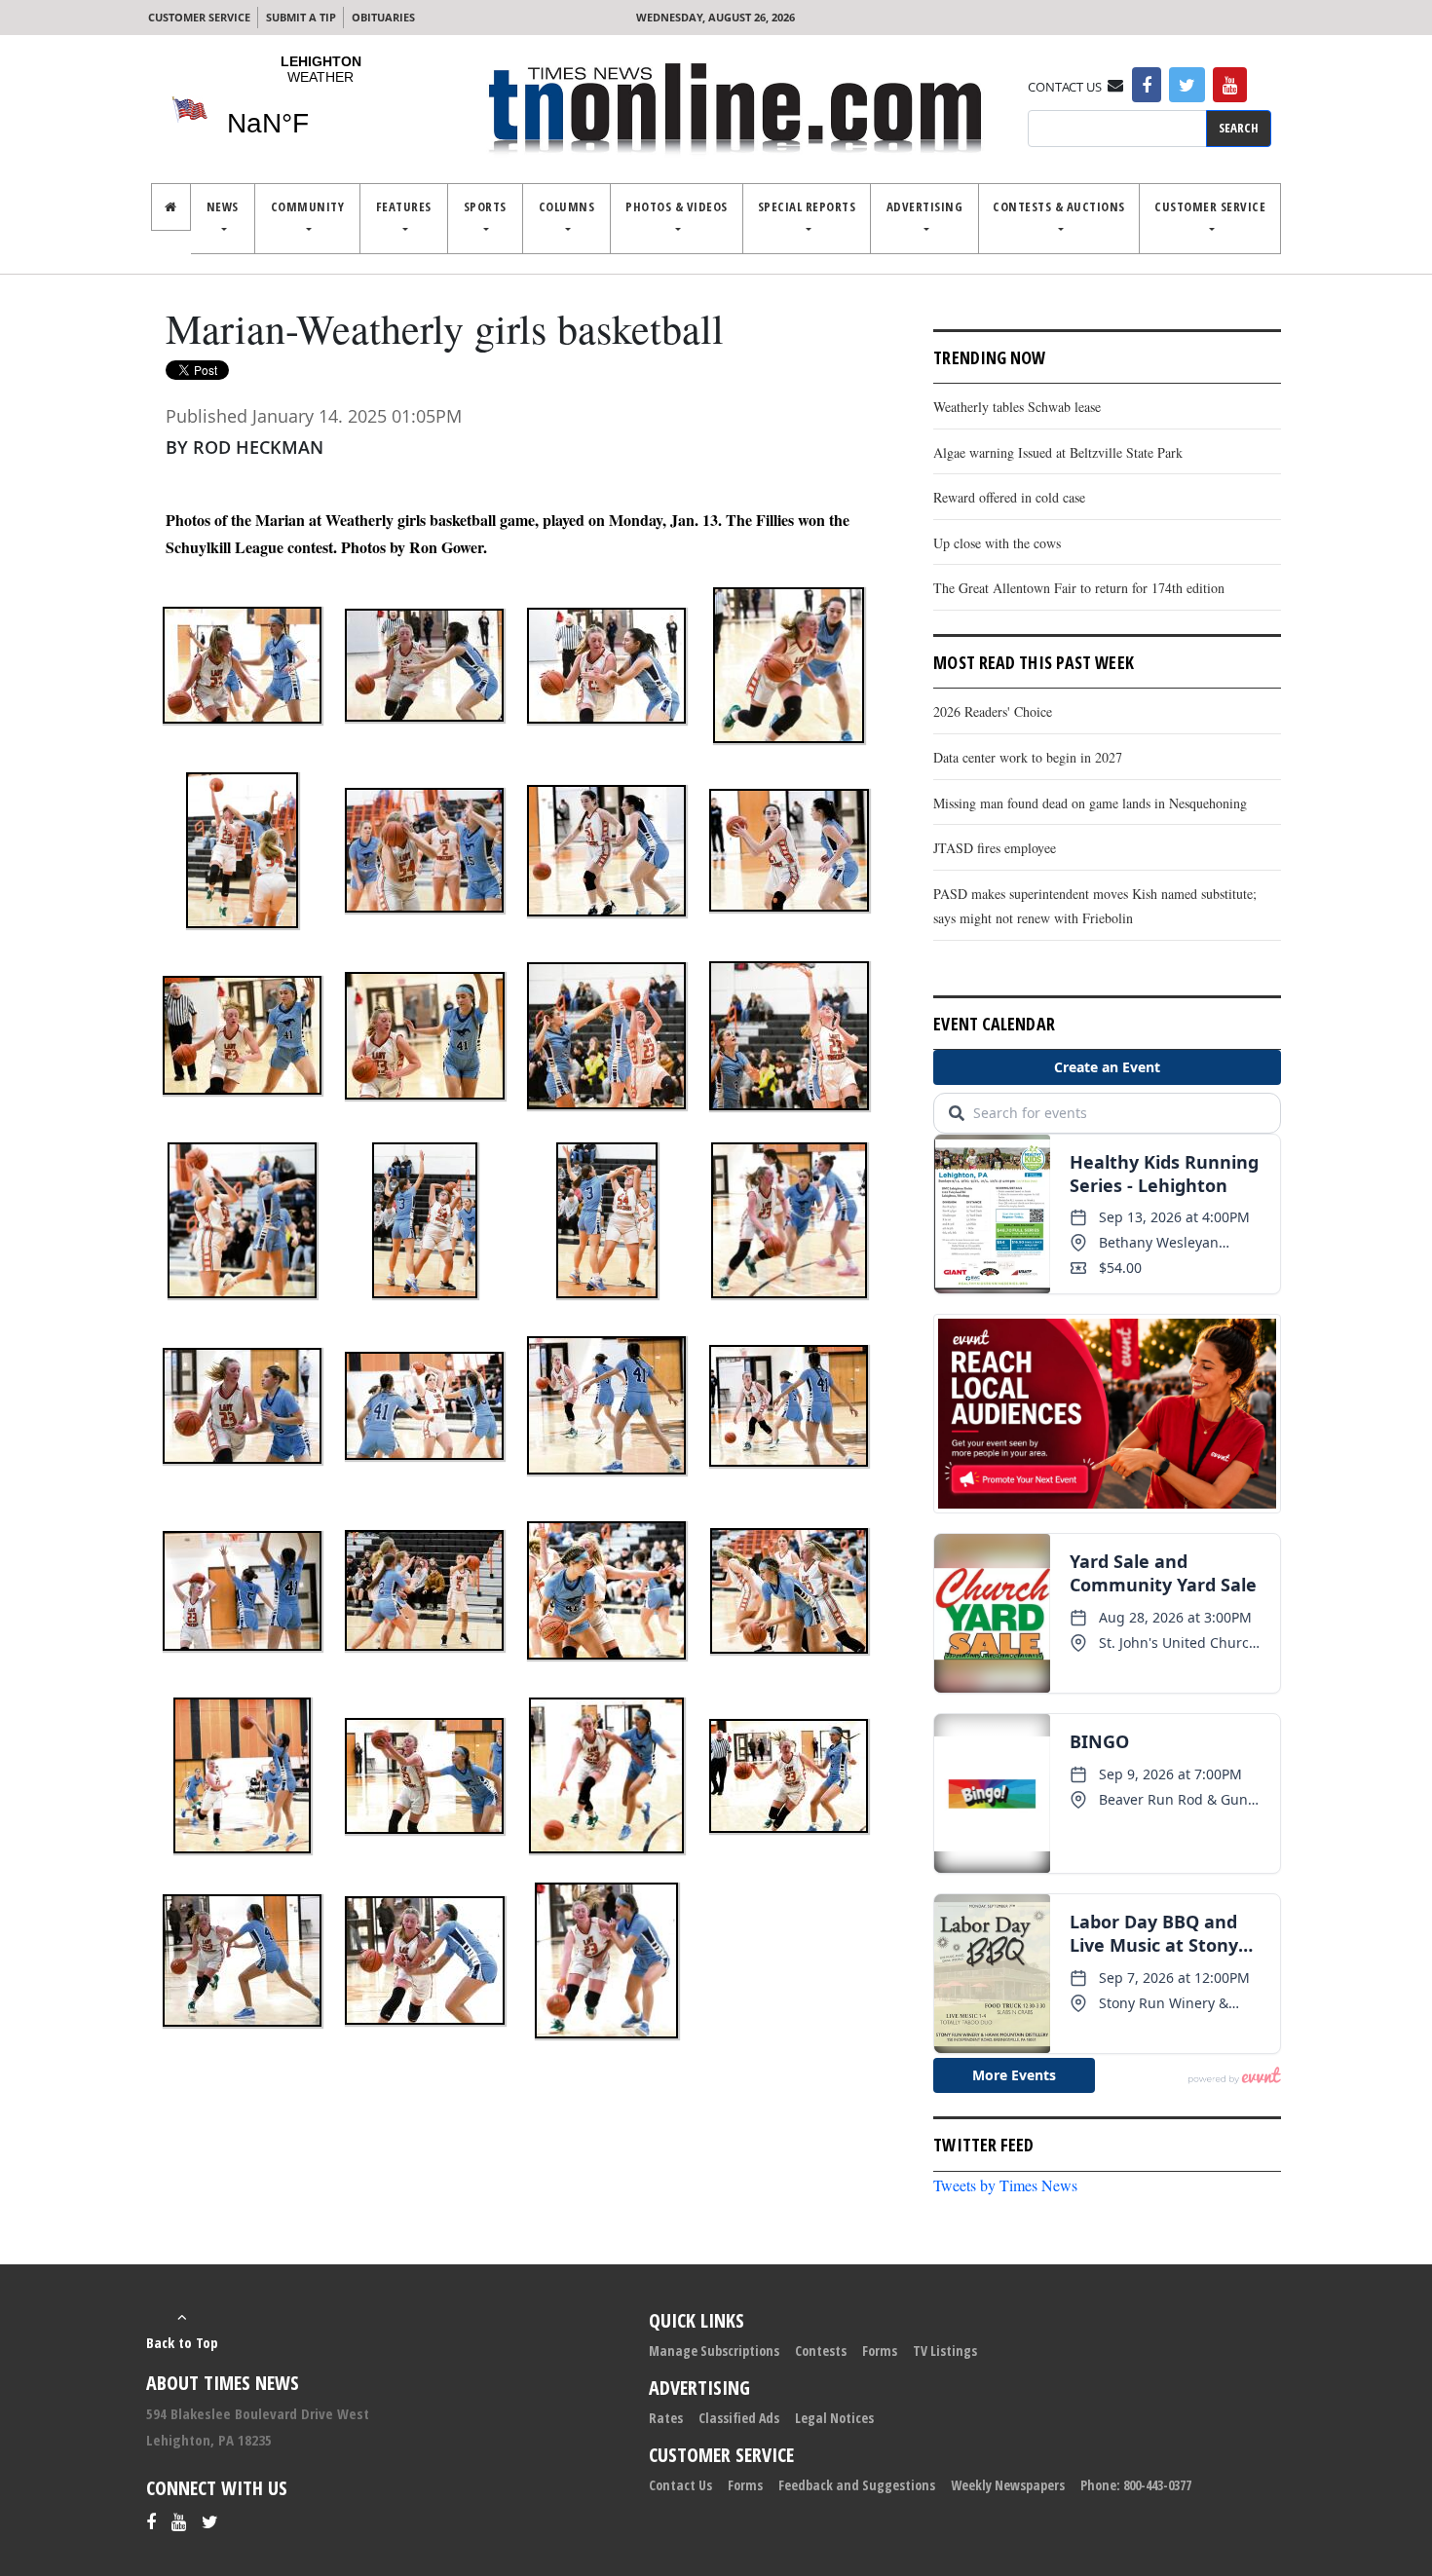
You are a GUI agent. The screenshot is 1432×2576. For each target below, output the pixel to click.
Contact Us (680, 2485)
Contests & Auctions (1059, 206)
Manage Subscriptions (714, 2351)
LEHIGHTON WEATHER (320, 108)
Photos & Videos (677, 206)
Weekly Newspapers (1008, 2485)
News (223, 206)
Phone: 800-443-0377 (1136, 2485)
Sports (485, 206)
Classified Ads (739, 2418)
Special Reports (807, 206)
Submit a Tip (301, 17)
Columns (567, 206)
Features (404, 206)
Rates (666, 2418)
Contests (821, 2351)
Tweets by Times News (1005, 2185)
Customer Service (199, 17)
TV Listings (945, 2351)
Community (308, 206)
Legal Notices (834, 2418)
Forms (880, 2351)
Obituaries (383, 17)
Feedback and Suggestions (857, 2485)
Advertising (925, 206)
